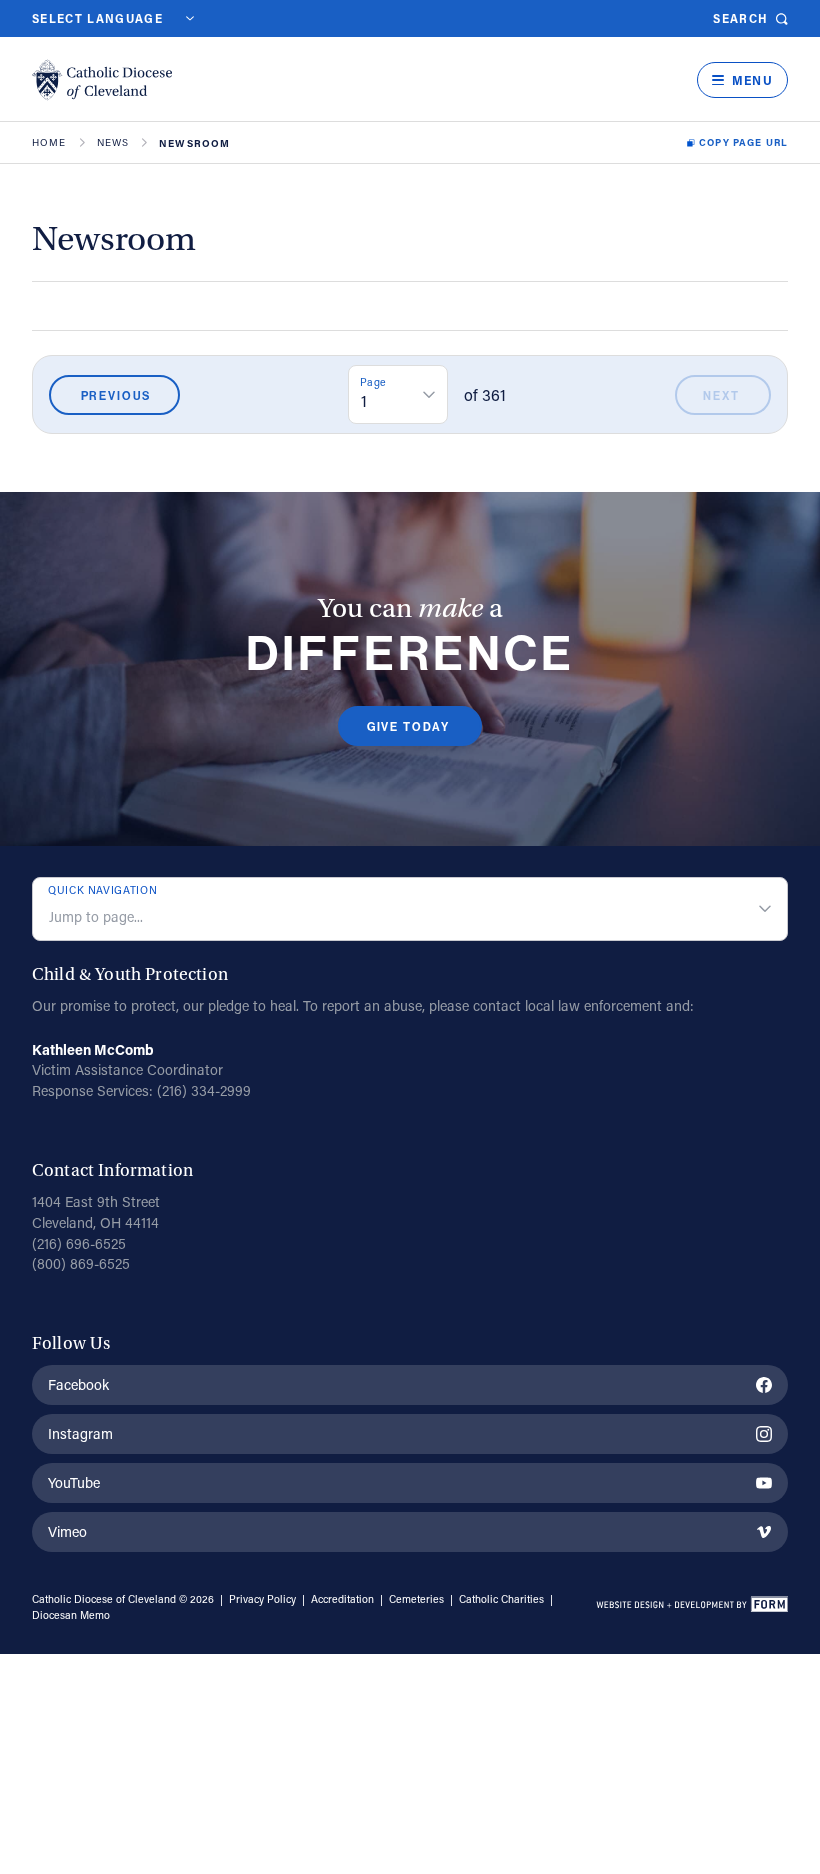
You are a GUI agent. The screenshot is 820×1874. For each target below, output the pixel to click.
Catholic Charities (501, 1599)
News (113, 143)
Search (740, 18)
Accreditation (342, 1599)
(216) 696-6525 (79, 1243)
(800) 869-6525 (81, 1263)
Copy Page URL (743, 143)
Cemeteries (416, 1599)
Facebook (78, 1384)
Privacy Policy (262, 1599)
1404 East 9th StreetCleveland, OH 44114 (96, 1212)
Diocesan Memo (71, 1615)
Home (49, 143)
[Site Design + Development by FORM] (691, 1607)
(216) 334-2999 (204, 1090)
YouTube (74, 1482)
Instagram (80, 1433)
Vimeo (67, 1531)
